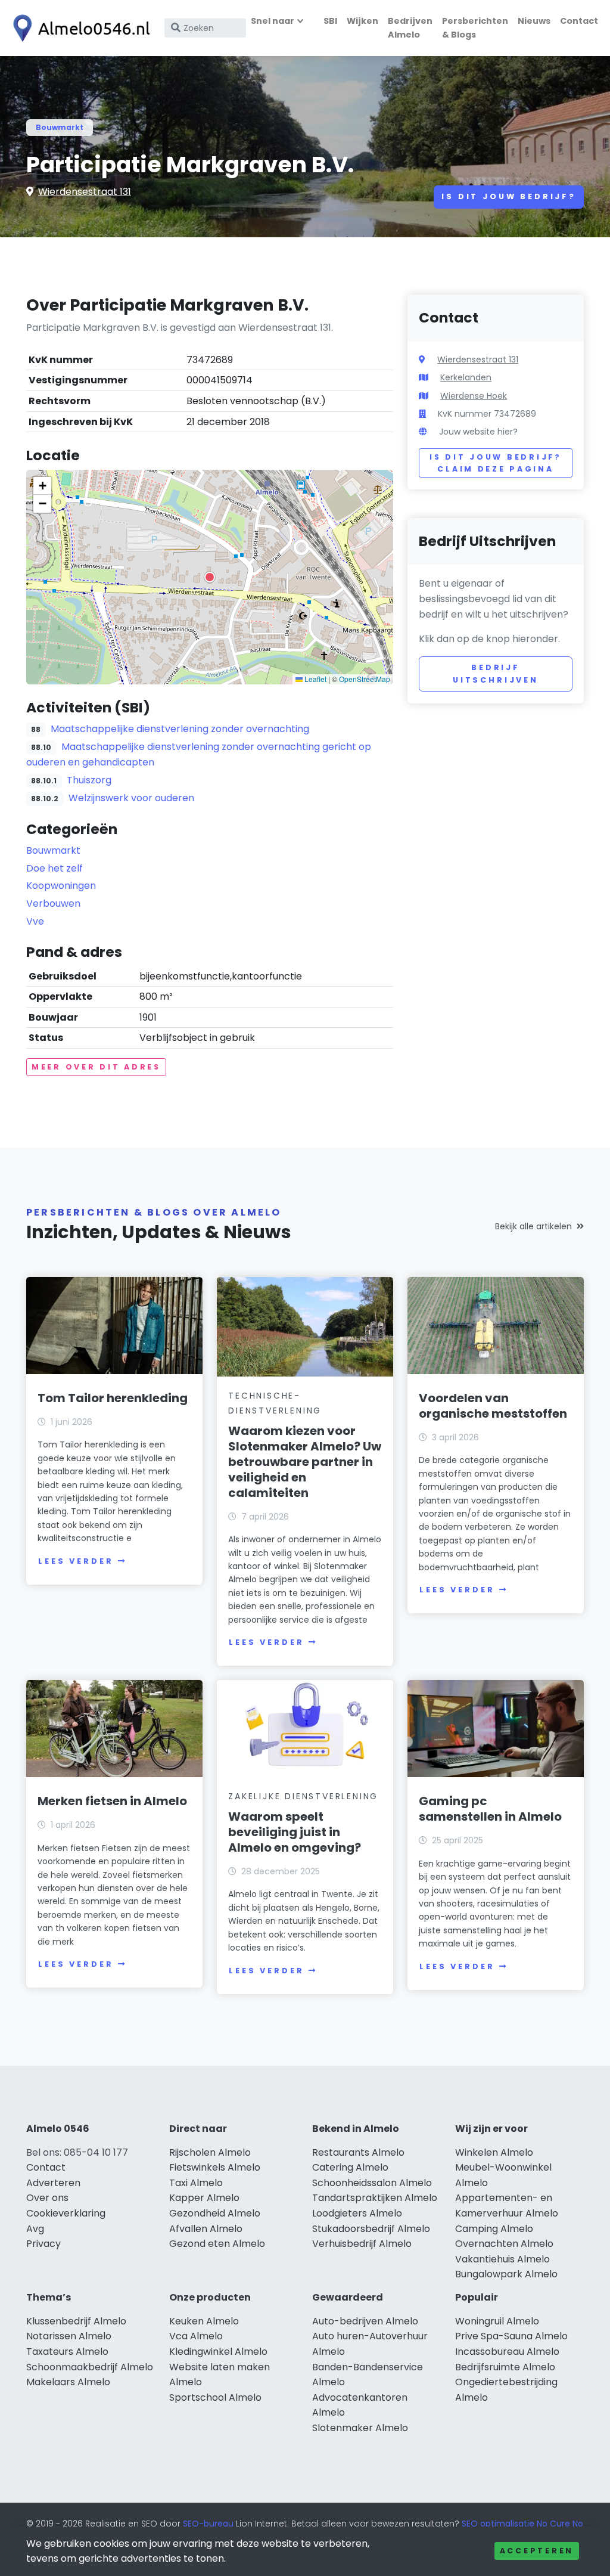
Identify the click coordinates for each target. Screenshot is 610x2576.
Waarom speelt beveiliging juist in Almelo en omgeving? (295, 1832)
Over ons (47, 2198)
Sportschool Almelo (215, 2397)
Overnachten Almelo (504, 2244)
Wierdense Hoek (474, 396)
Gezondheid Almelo (215, 2213)
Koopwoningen (61, 886)
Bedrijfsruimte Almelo (505, 2367)
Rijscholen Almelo (210, 2152)
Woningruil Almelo (497, 2321)
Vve (35, 921)
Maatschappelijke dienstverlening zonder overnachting (180, 729)
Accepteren (537, 2551)
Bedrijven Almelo (410, 28)
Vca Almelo (196, 2336)
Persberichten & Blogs (475, 28)
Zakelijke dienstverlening (303, 1796)
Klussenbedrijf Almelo (76, 2321)
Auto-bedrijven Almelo (365, 2321)
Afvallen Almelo (206, 2229)
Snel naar (273, 21)
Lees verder (76, 1561)
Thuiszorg (89, 780)
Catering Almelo (350, 2167)
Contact (579, 21)
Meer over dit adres (96, 1067)
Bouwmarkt (60, 127)
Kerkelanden (466, 377)
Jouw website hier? (478, 432)
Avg (35, 2229)
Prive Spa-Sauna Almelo (511, 2336)
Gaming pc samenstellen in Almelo (490, 1809)
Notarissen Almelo (69, 2336)
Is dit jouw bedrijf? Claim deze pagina (495, 463)
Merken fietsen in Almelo (112, 1801)
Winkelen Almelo (494, 2152)
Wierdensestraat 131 (85, 192)
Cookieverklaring (66, 2213)
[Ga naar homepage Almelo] (79, 28)
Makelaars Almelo (68, 2382)
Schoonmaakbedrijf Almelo (90, 2367)
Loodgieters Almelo (357, 2213)
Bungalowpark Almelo (506, 2274)
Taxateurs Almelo (67, 2352)
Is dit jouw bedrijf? (509, 196)
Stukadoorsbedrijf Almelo (371, 2229)
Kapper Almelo (204, 2198)
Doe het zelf (55, 868)
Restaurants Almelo (358, 2152)
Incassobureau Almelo (507, 2352)
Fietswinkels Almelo (215, 2167)
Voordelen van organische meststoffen (493, 1406)
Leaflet (315, 679)
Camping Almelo (494, 2229)
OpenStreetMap (365, 679)
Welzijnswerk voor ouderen (131, 798)
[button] (210, 577)
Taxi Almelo (196, 2183)
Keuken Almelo (204, 2321)
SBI (330, 21)
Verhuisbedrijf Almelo (362, 2244)
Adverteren (53, 2183)
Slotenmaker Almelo (360, 2428)
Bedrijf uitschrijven (496, 673)
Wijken (362, 21)
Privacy (43, 2244)
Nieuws (534, 21)
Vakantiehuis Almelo (502, 2259)
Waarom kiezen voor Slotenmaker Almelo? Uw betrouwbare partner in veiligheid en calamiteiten (305, 1462)
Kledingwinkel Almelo (218, 2352)
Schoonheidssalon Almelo (372, 2183)
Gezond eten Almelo (217, 2244)
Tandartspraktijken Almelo (375, 2198)
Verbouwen (53, 903)
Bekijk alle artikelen (533, 1226)
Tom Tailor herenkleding (113, 1398)
